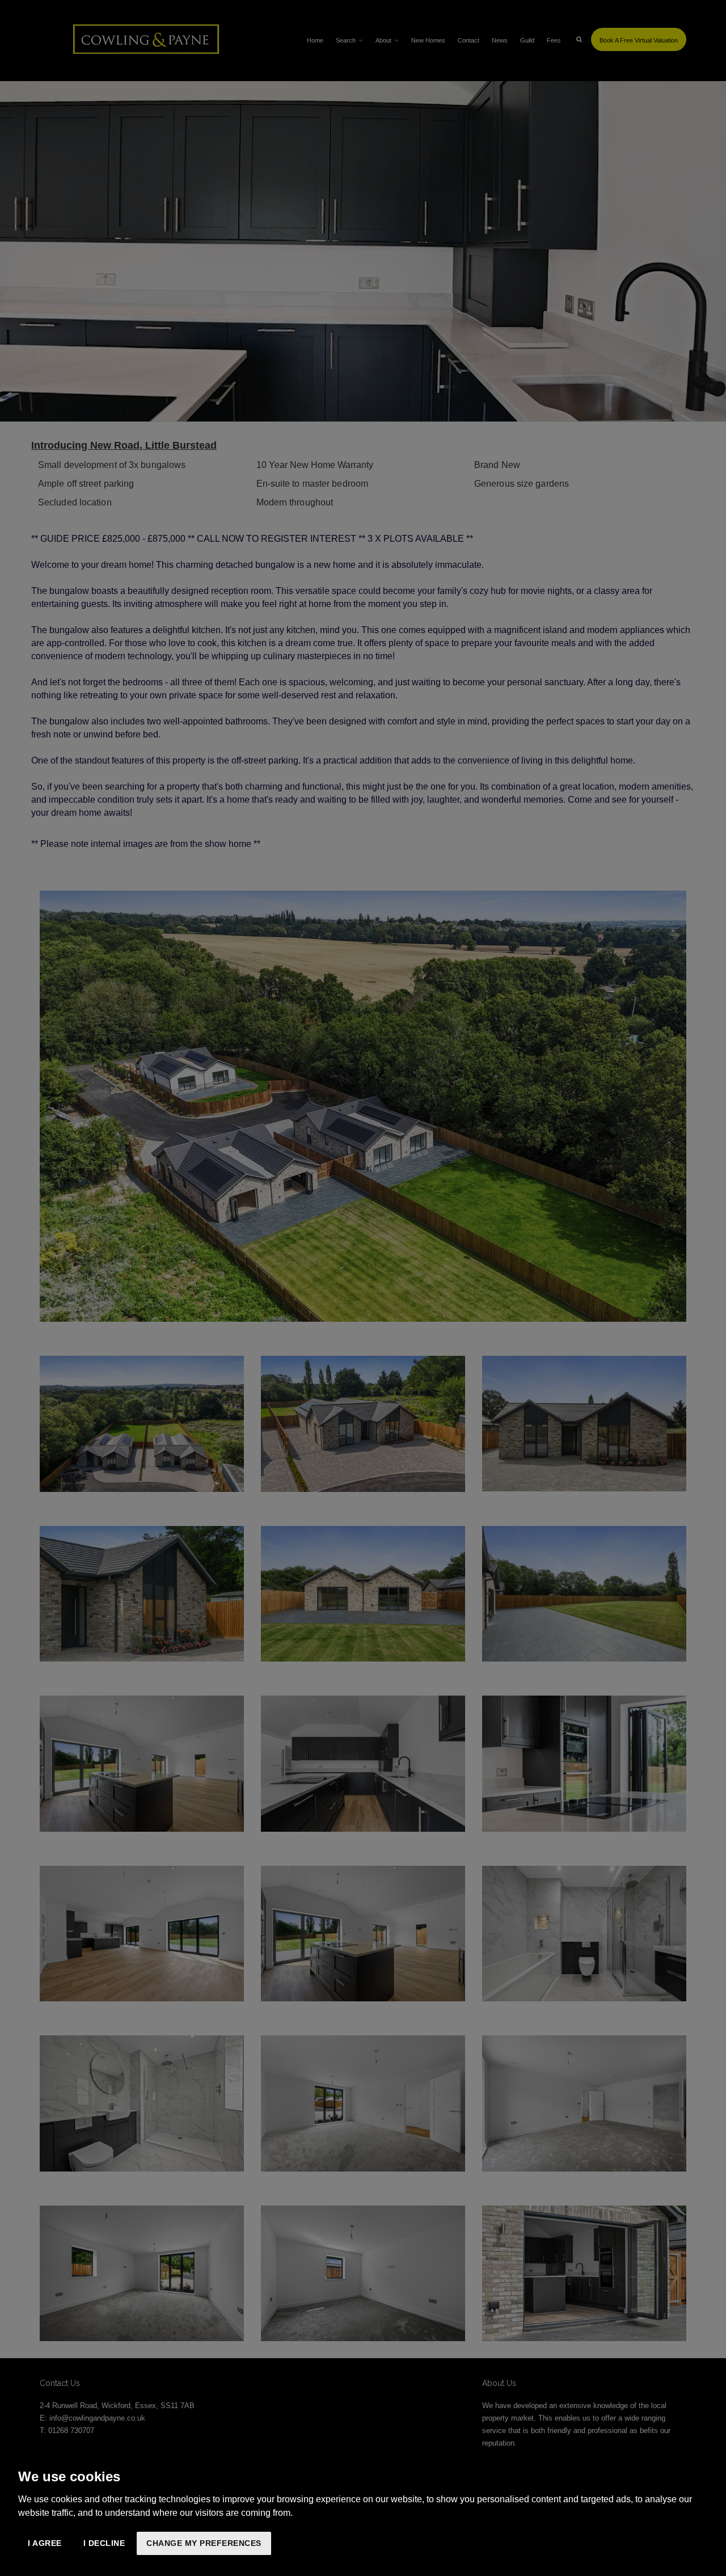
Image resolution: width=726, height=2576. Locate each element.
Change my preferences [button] (204, 2543)
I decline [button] (104, 2543)
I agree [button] (45, 2543)
